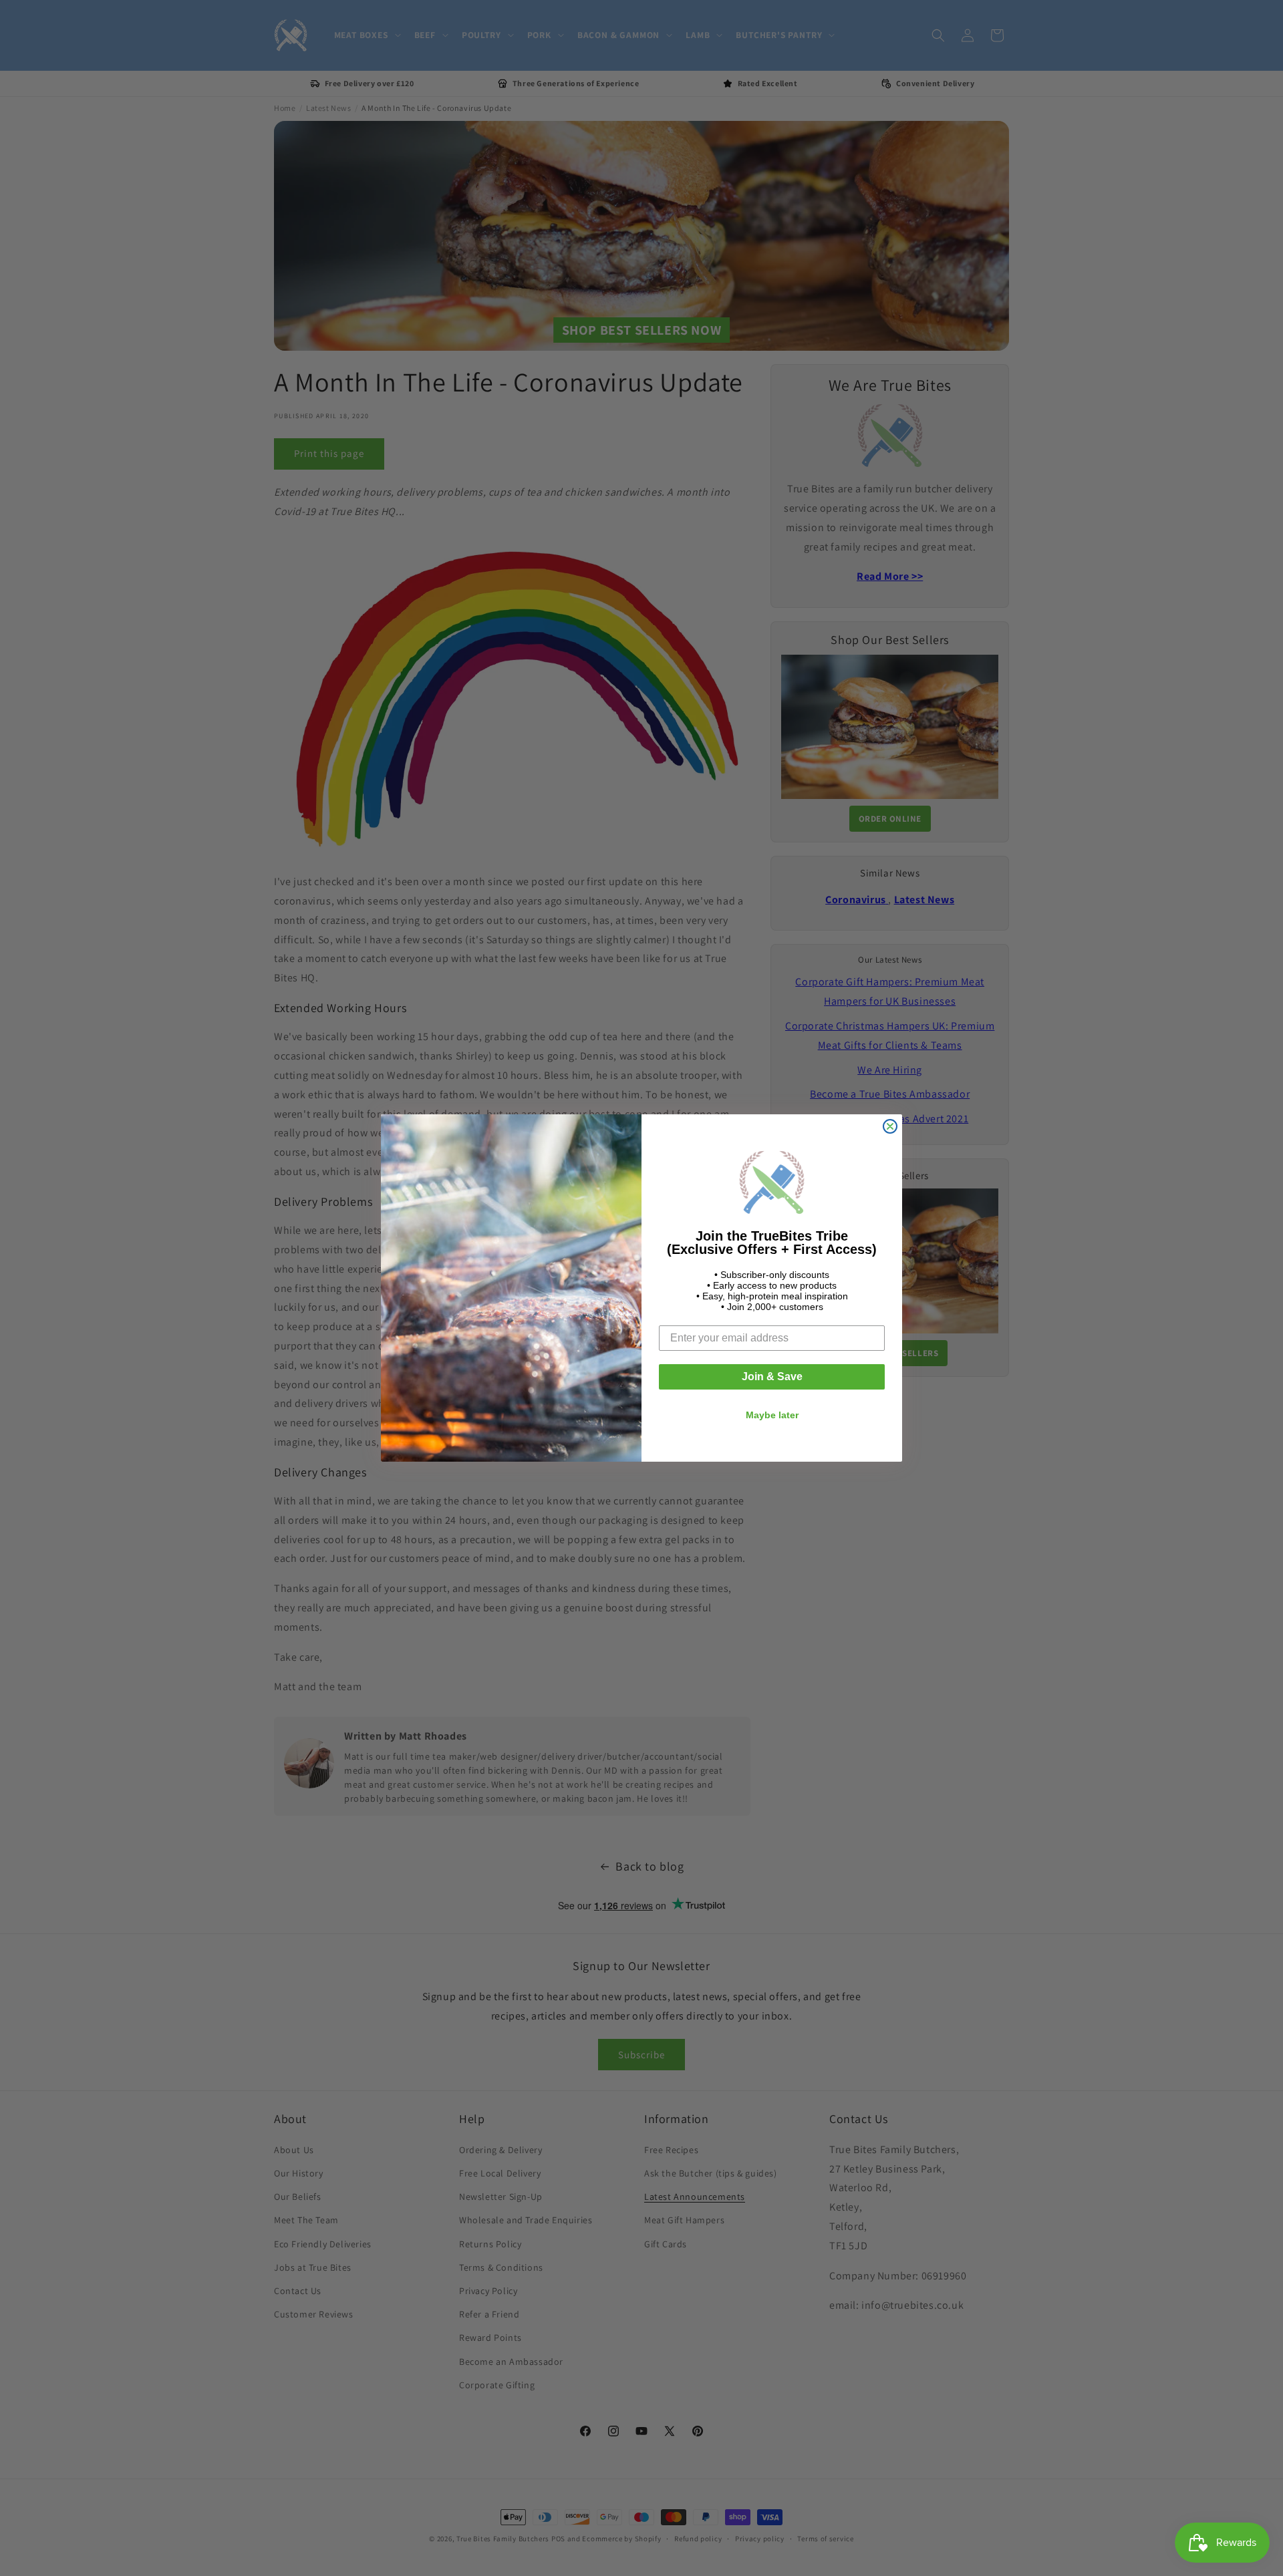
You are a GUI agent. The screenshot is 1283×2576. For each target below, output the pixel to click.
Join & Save (772, 1377)
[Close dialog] (890, 1126)
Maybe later (772, 1415)
